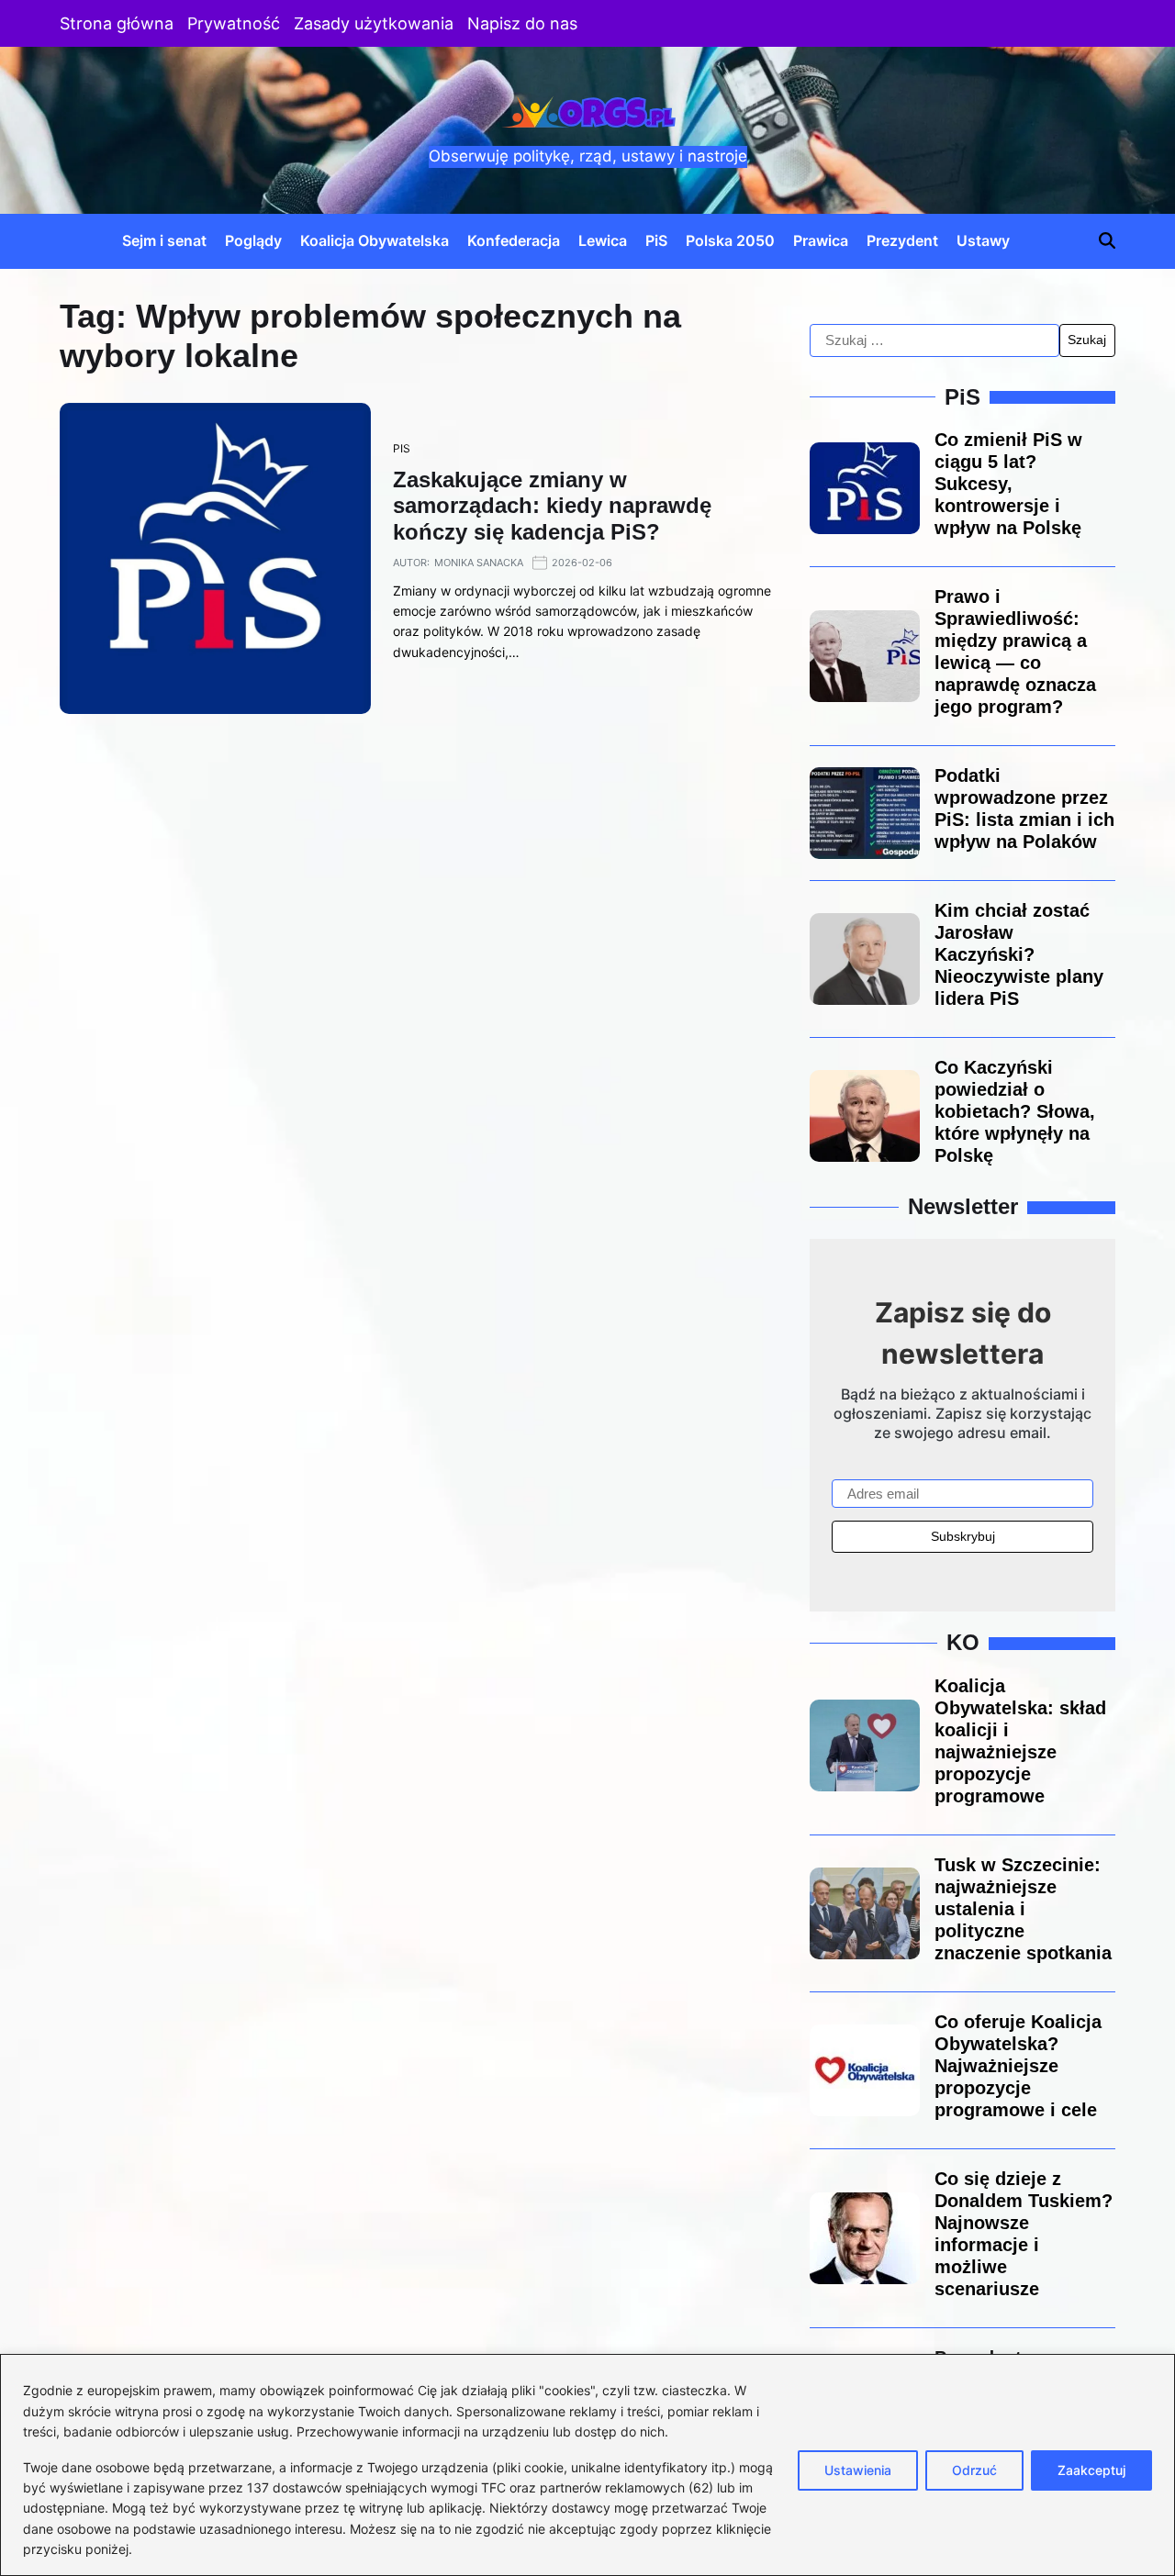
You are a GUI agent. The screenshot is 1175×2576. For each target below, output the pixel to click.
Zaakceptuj (1091, 2470)
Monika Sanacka (479, 563)
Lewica (603, 240)
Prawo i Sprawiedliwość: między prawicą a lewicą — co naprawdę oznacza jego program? (1015, 652)
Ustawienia (858, 2470)
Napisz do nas (522, 23)
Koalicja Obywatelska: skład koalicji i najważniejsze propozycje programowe (1020, 1741)
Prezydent (902, 240)
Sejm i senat (164, 240)
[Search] (1107, 240)
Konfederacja (514, 240)
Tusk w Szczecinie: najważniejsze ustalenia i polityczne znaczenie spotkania (1023, 1909)
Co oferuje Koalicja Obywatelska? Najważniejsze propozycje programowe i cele (1018, 2066)
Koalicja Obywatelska (375, 240)
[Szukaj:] (934, 340)
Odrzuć (974, 2470)
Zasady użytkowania (374, 23)
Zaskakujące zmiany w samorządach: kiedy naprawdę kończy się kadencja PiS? (552, 506)
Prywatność (234, 23)
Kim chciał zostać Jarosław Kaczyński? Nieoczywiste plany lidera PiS (1019, 954)
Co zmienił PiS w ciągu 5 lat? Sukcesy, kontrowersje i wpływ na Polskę (1008, 484)
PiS (656, 240)
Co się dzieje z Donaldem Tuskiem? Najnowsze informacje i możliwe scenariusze (1024, 2234)
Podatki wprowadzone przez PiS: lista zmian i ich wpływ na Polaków (1024, 808)
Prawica (821, 240)
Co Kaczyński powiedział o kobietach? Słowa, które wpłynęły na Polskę (1015, 1111)
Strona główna (117, 23)
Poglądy (253, 240)
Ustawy (983, 240)
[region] (587, 2465)
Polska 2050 (730, 240)
